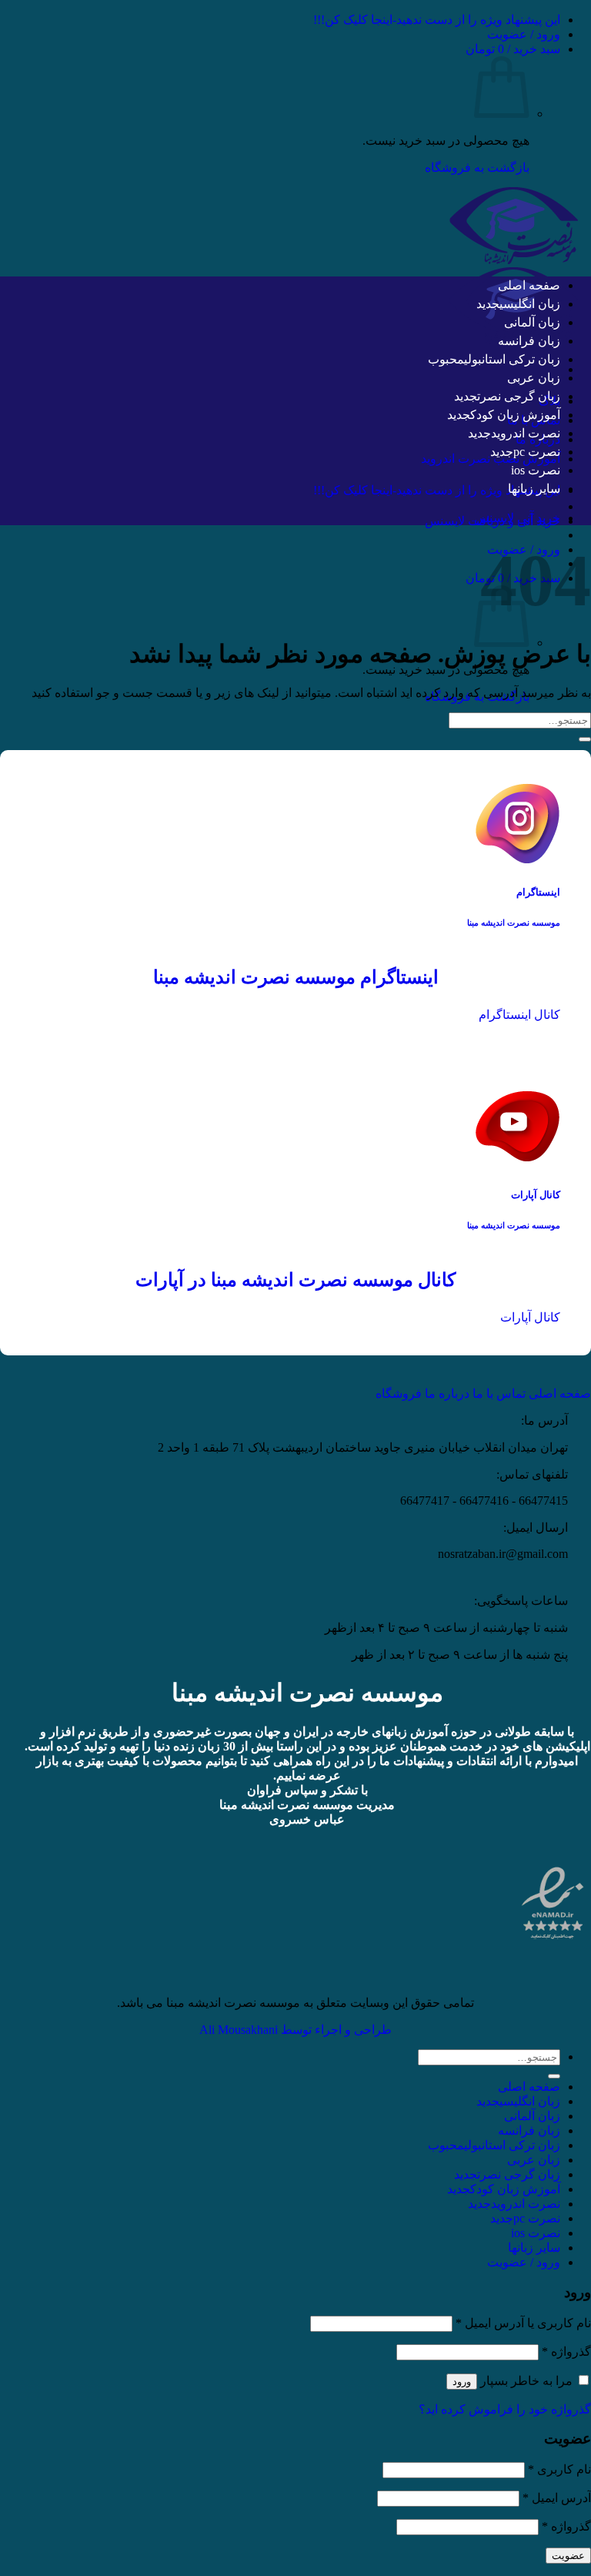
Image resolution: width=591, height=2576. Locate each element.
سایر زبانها (534, 489)
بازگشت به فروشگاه (477, 167)
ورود (462, 2382)
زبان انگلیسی (530, 304)
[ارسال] (585, 739)
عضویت (568, 2556)
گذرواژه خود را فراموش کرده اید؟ (505, 2409)
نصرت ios (536, 470)
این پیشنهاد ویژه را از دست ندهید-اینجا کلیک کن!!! (437, 20)
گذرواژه (566, 2352)
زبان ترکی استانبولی (512, 359)
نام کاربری (559, 2469)
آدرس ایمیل (557, 2498)
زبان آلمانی (532, 322)
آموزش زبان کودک (515, 415)
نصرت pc (537, 452)
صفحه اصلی (529, 285)
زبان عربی (534, 378)
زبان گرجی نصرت (519, 396)
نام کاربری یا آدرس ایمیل (523, 2323)
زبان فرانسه (529, 341)
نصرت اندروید (526, 433)
